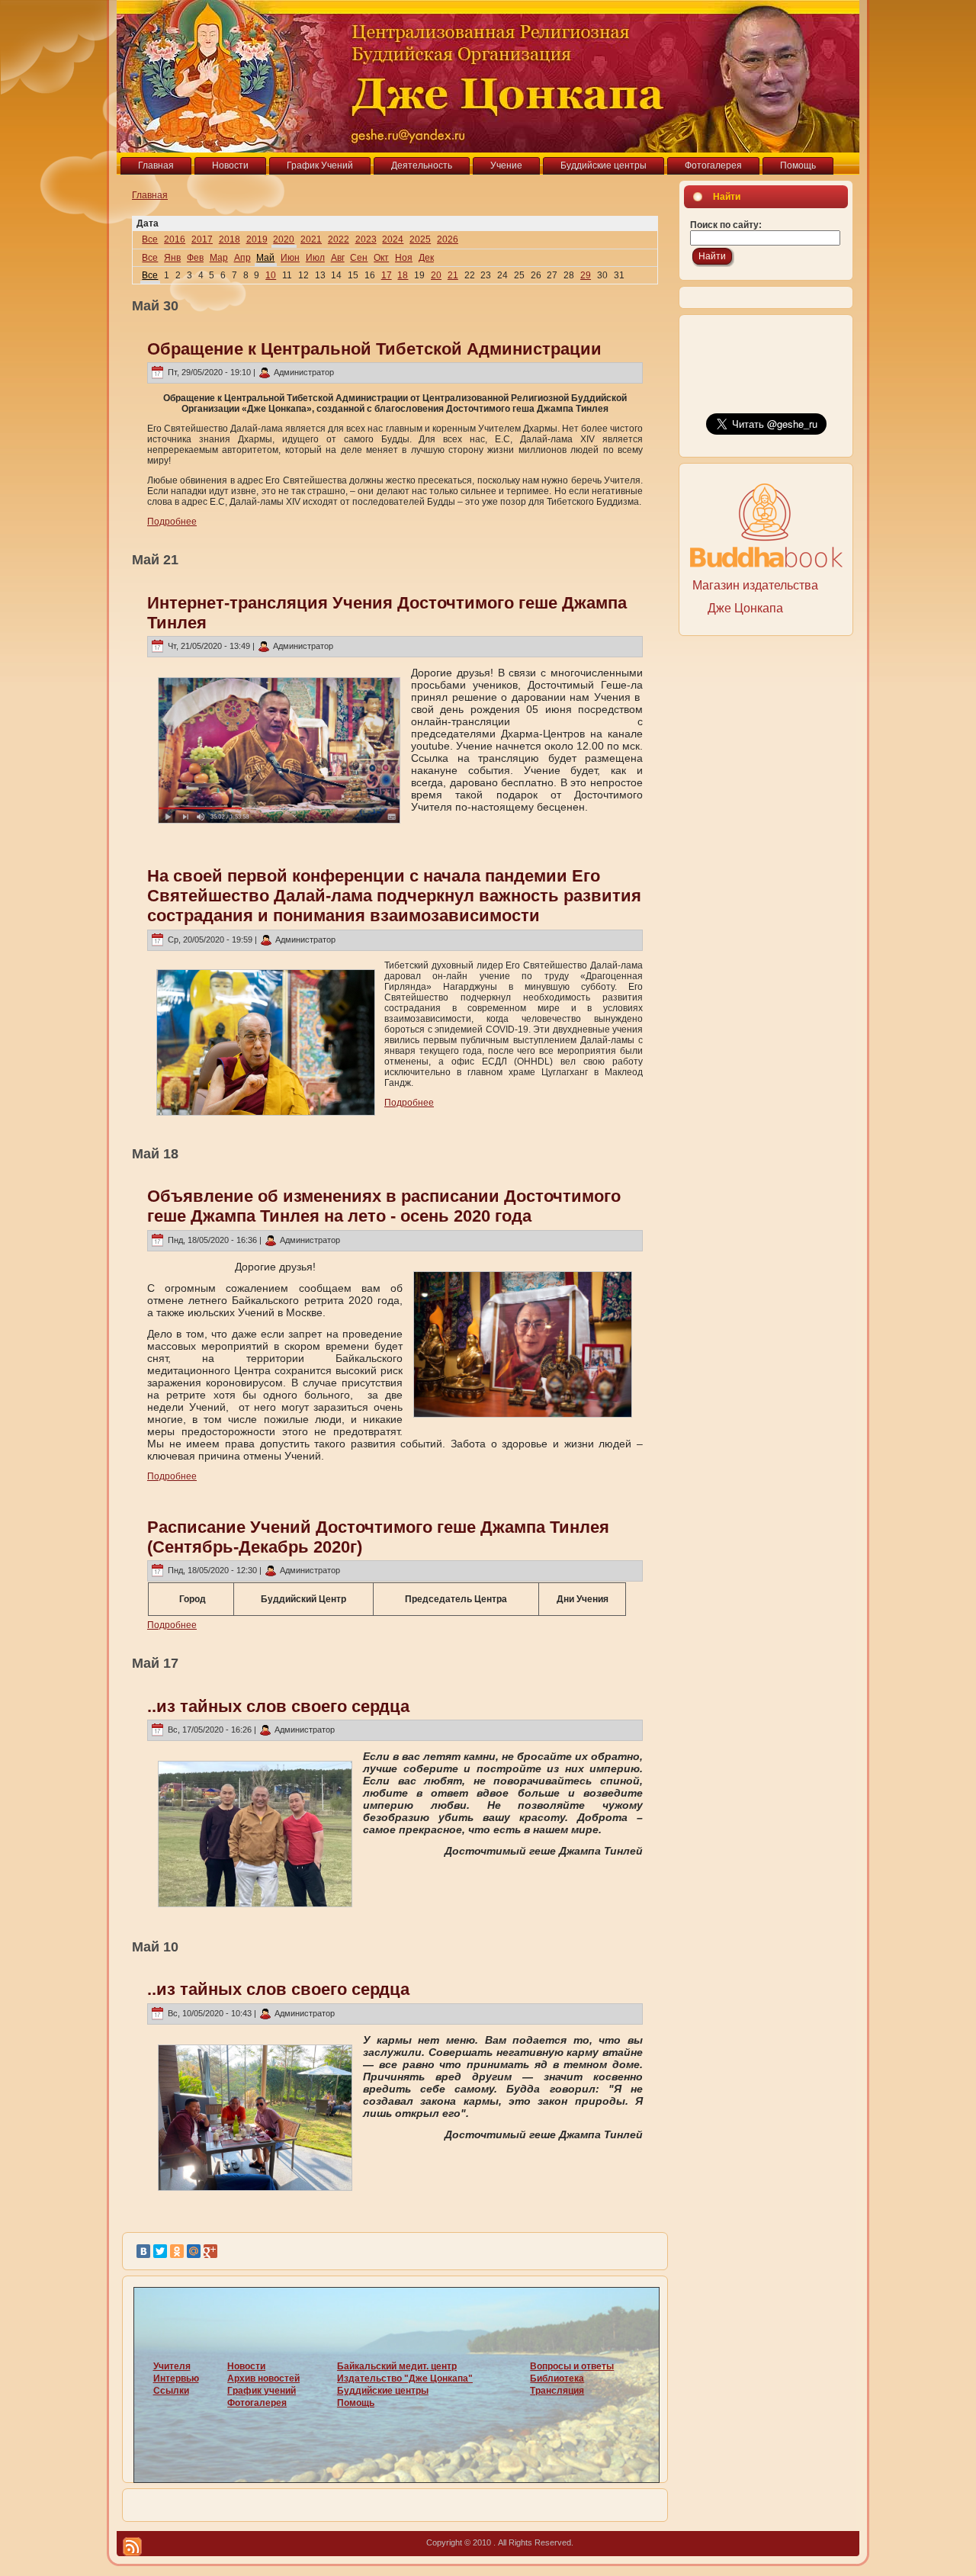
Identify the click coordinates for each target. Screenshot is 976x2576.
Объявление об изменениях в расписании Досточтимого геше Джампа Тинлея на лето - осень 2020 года (384, 1206)
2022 (339, 239)
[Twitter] (160, 2251)
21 (453, 275)
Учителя (172, 2366)
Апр (242, 258)
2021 (311, 239)
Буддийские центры (383, 2391)
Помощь (356, 2403)
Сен (359, 258)
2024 (393, 239)
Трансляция (557, 2391)
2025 (420, 239)
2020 (284, 239)
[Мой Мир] (194, 2251)
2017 (202, 239)
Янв (172, 258)
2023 (366, 239)
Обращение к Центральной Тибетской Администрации (374, 349)
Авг (338, 258)
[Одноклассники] (177, 2251)
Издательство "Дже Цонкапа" (405, 2378)
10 (271, 275)
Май (265, 258)
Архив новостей (263, 2378)
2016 (175, 239)
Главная (150, 195)
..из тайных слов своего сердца (278, 1706)
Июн (290, 258)
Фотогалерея (257, 2403)
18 (403, 275)
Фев (195, 258)
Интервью (176, 2378)
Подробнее (172, 522)
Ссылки (171, 2391)
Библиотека (557, 2378)
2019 (257, 239)
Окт (381, 258)
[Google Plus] (210, 2251)
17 (387, 275)
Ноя (404, 258)
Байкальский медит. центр (397, 2366)
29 (586, 275)
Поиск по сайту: (726, 225)
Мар (219, 258)
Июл (315, 258)
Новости (246, 2366)
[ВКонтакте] (143, 2251)
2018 (230, 239)
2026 (448, 239)
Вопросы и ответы (572, 2366)
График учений (262, 2391)
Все (150, 239)
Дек (426, 258)
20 (436, 275)
